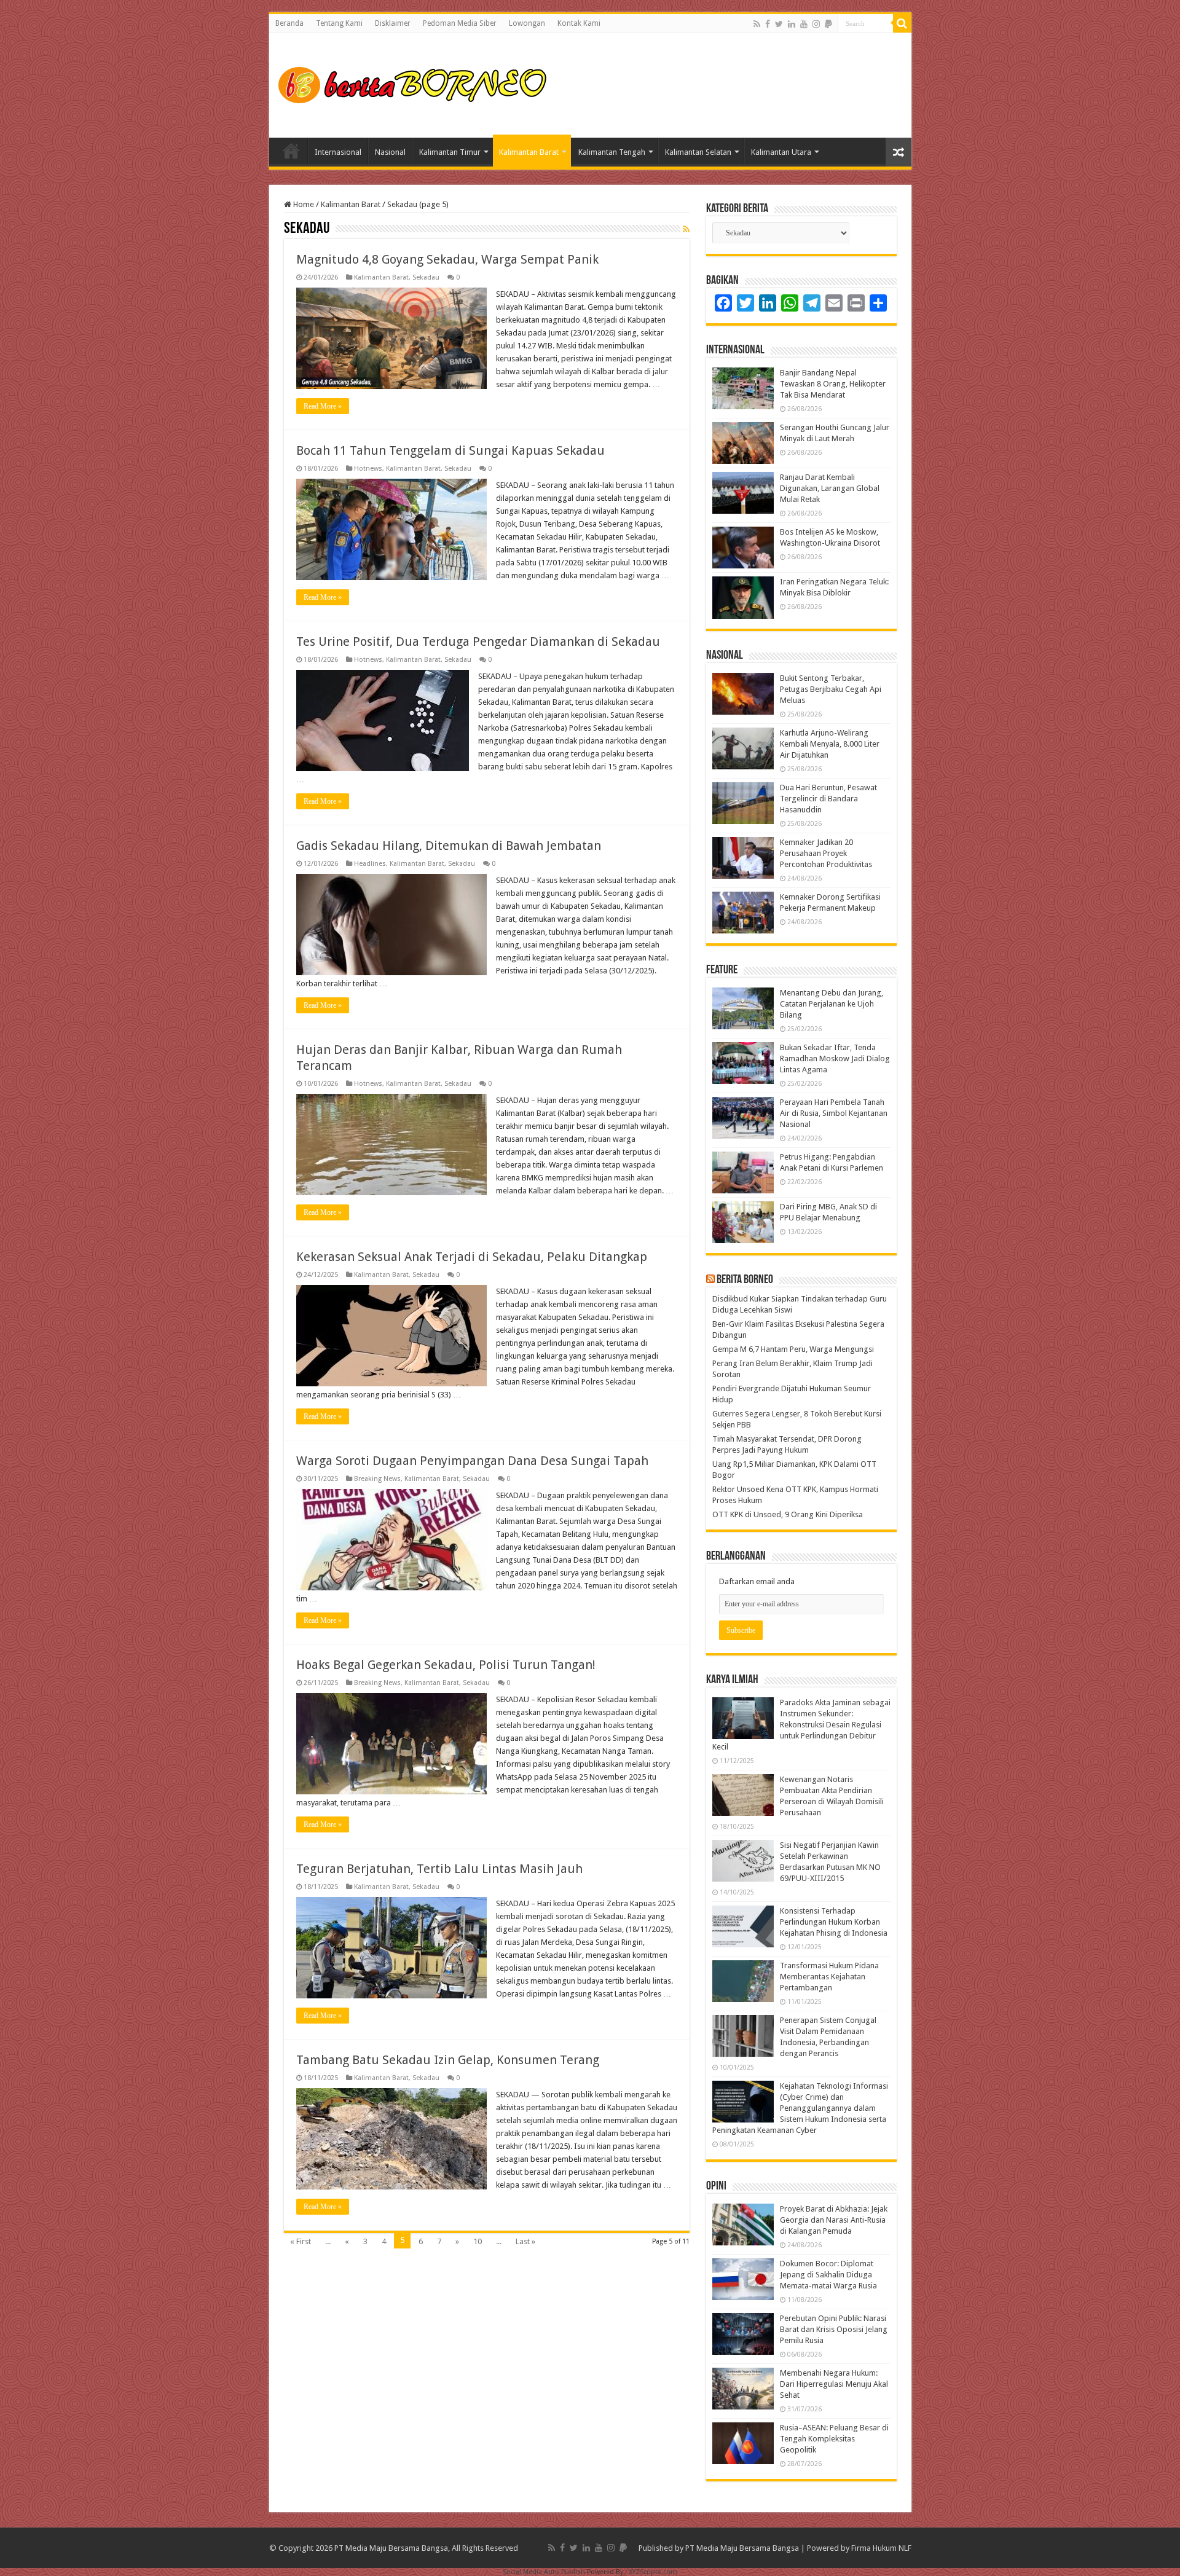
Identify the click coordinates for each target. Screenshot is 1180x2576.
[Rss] (757, 24)
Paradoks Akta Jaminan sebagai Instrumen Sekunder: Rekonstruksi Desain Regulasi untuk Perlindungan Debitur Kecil (801, 1725)
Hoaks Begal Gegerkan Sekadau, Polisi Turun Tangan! (446, 1665)
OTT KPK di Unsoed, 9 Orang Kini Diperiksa (788, 1514)
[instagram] (816, 24)
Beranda (289, 23)
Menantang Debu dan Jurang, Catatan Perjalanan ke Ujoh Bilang (832, 1004)
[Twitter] (779, 24)
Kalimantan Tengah (612, 152)
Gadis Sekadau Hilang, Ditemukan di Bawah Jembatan (449, 846)
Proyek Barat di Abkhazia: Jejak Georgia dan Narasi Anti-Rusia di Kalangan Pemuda (834, 2220)
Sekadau (426, 277)
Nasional (390, 152)
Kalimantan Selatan (698, 152)
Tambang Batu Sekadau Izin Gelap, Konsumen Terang (448, 2060)
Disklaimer (393, 23)
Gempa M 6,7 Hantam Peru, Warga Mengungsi (793, 1349)
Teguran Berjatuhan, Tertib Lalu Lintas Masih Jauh (439, 1869)
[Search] (902, 23)
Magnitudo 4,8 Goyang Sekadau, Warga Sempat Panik (447, 259)
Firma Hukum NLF (881, 2548)
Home (291, 151)
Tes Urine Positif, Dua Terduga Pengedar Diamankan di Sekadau (478, 642)
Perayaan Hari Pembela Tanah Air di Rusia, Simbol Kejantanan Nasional (834, 1113)
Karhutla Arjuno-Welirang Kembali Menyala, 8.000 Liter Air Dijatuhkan (830, 744)
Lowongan (527, 23)
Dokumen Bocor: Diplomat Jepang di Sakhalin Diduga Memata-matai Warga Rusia (828, 2275)
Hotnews (368, 469)
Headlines (370, 864)
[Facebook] (768, 24)
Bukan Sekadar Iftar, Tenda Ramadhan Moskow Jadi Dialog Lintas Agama (835, 1058)
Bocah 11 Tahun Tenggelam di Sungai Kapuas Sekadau (450, 450)
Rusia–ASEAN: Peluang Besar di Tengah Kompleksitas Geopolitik (834, 2439)
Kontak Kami (579, 23)
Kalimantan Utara (781, 152)
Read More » (323, 406)
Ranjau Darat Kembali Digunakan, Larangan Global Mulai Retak (830, 488)
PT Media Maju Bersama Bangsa (742, 2548)
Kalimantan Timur (450, 152)
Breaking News (377, 1479)
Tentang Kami (339, 23)
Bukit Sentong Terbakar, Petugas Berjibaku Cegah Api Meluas (831, 689)
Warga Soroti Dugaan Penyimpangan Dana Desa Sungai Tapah (472, 1461)
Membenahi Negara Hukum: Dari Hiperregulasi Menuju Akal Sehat (834, 2384)
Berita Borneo (745, 1280)
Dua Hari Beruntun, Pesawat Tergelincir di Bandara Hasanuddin (828, 799)
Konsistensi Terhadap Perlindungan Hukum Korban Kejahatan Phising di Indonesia (834, 1922)
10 (478, 2241)
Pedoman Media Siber (460, 23)
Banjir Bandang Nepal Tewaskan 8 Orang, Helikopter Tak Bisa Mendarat (833, 384)
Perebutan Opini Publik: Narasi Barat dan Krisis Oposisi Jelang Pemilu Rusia (834, 2329)
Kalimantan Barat (529, 152)
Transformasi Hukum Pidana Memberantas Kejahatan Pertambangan (829, 1977)
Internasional (338, 152)
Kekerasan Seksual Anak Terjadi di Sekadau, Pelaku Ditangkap (472, 1257)
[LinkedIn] (792, 24)
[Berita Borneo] (416, 83)
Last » (525, 2241)
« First (301, 2241)
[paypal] (828, 24)
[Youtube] (804, 24)
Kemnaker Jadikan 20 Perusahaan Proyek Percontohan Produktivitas (826, 853)
